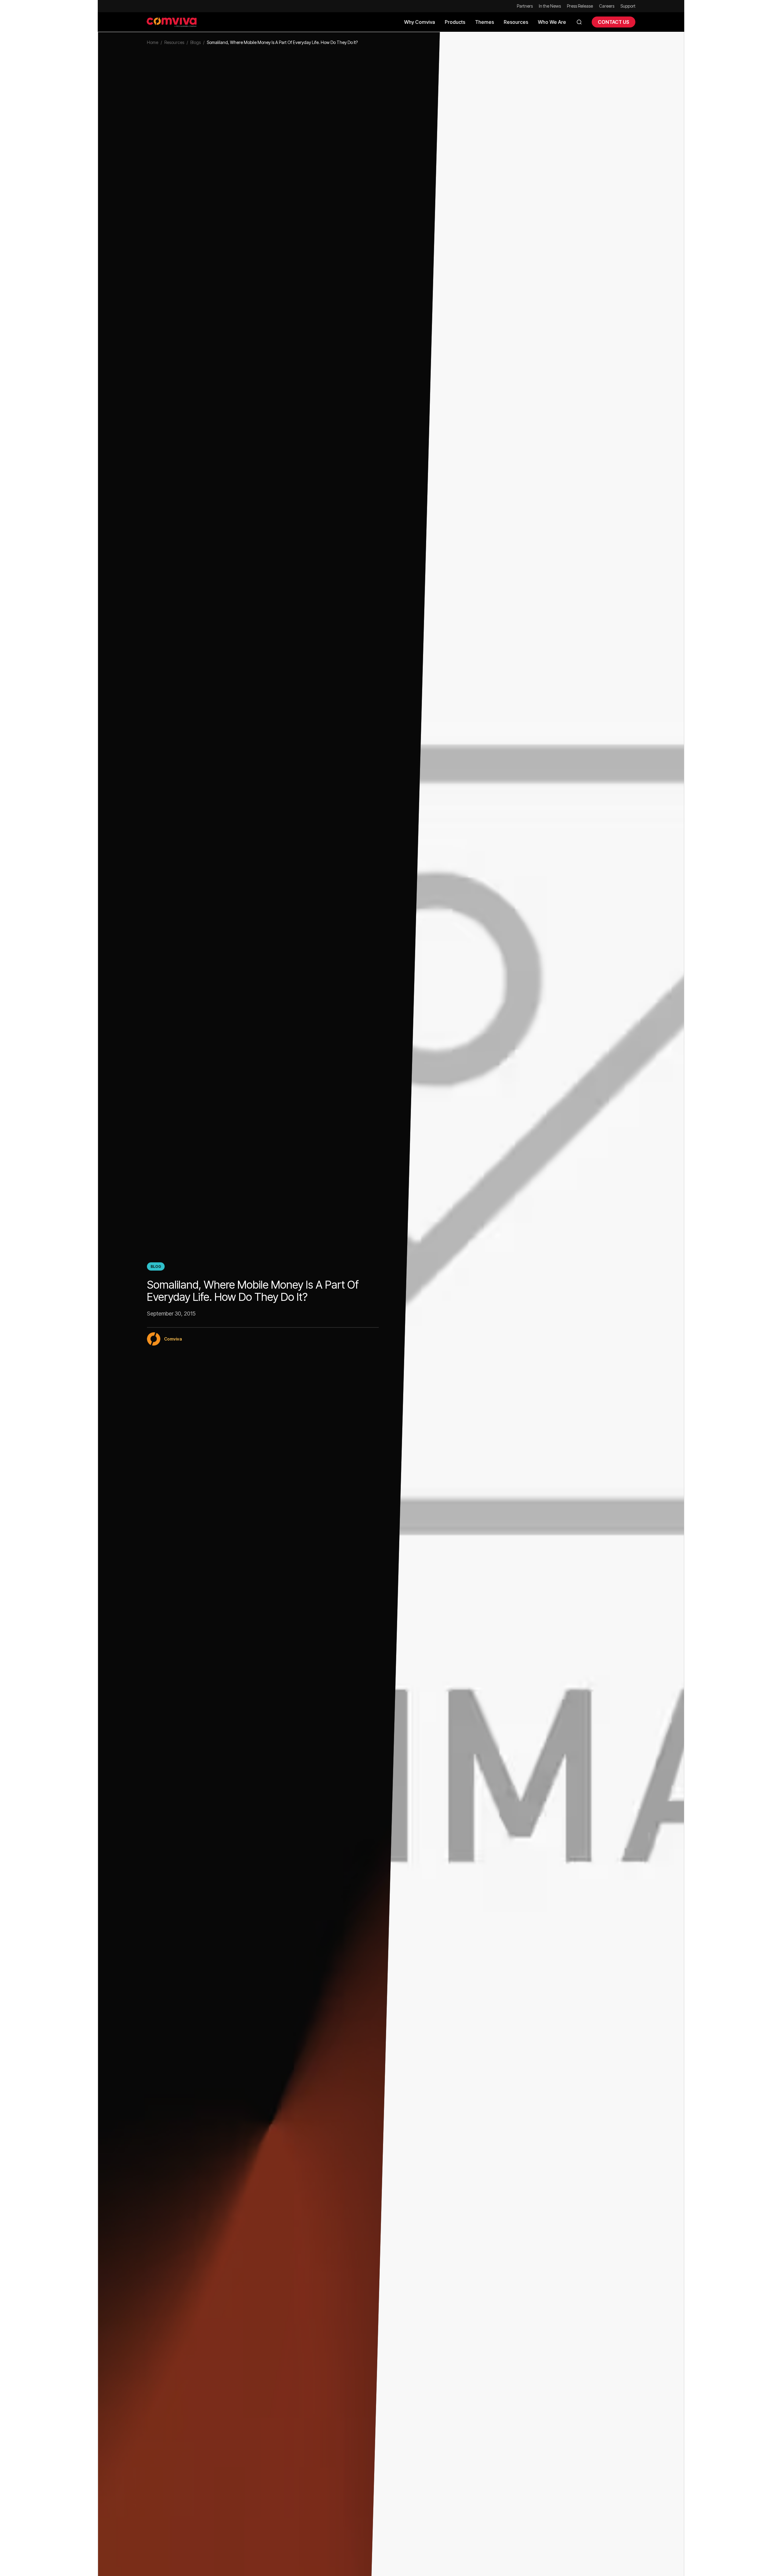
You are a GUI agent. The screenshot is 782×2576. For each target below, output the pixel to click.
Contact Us (614, 22)
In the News (550, 6)
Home (153, 42)
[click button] (579, 22)
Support (628, 6)
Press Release (580, 6)
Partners (525, 6)
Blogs (195, 42)
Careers (607, 6)
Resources (174, 42)
